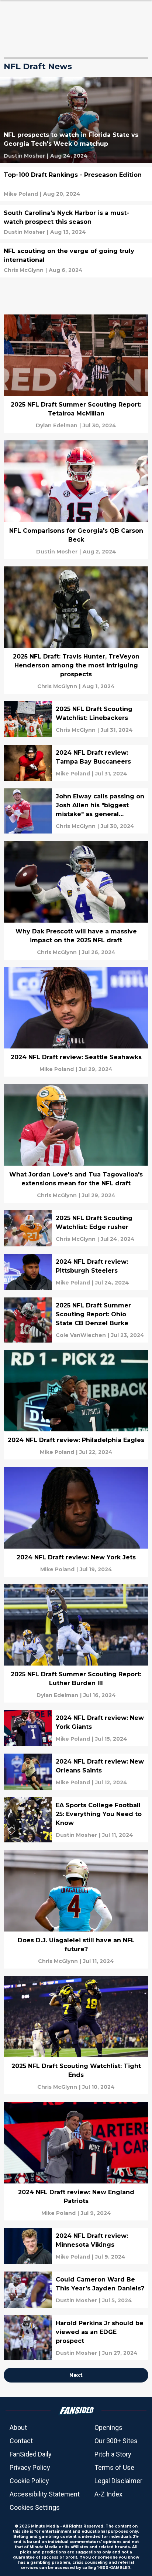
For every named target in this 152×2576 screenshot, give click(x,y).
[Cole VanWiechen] (81, 1335)
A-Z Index (108, 2494)
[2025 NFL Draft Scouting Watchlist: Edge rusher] (76, 1228)
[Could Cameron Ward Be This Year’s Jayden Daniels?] (76, 2290)
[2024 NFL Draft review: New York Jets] (76, 1522)
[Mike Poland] (21, 194)
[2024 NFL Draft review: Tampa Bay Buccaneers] (76, 763)
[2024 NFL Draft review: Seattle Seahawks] (76, 1022)
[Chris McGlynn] (24, 270)
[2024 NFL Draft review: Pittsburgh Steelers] (76, 1272)
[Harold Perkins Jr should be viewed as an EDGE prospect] (76, 2338)
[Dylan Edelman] (57, 425)
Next (76, 2375)
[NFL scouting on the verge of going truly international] (76, 260)
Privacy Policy (30, 2467)
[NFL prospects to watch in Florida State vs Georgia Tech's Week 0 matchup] (76, 120)
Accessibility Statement (45, 2494)
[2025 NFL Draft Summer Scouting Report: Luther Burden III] (76, 1644)
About (18, 2427)
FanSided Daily (31, 2454)
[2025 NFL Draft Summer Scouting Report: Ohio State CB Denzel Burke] (76, 1320)
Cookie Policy (29, 2481)
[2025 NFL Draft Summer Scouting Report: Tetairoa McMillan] (76, 374)
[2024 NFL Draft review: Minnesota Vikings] (76, 2246)
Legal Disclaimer (118, 2481)
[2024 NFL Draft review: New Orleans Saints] (76, 1772)
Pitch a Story (113, 2454)
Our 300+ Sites (116, 2441)
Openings (108, 2427)
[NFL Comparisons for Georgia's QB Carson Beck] (76, 500)
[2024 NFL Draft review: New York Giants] (76, 1728)
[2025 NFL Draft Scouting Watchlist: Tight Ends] (76, 2035)
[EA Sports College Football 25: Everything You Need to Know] (76, 1820)
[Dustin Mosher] (24, 156)
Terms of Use (114, 2467)
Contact (21, 2441)
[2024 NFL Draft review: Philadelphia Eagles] (76, 1405)
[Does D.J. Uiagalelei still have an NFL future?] (76, 1909)
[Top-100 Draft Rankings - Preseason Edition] (76, 184)
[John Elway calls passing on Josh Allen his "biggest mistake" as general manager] (76, 811)
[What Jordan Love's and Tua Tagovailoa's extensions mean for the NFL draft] (76, 1143)
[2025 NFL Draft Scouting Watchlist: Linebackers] (76, 719)
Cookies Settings (35, 2507)
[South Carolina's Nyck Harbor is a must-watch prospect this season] (76, 222)
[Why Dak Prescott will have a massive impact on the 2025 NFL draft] (76, 900)
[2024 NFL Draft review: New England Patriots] (76, 2161)
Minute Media (45, 2526)
